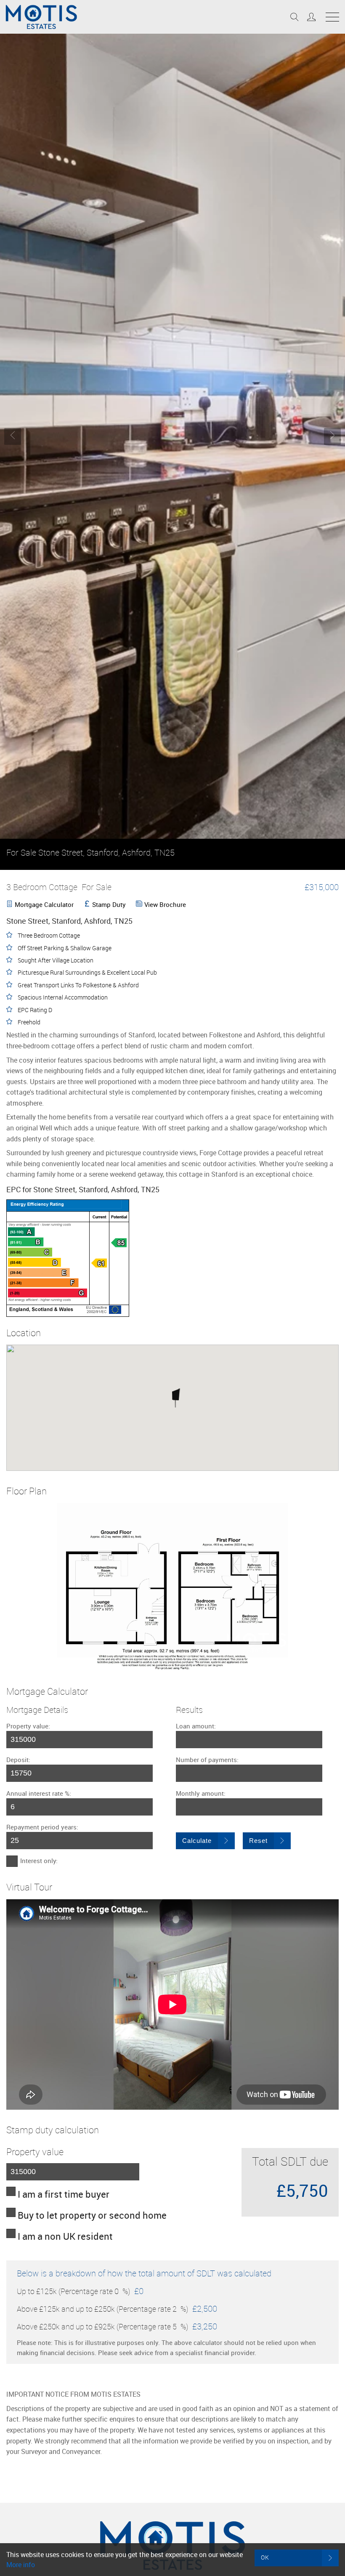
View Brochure (165, 904)
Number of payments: (207, 1760)
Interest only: (39, 1861)
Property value (35, 2152)
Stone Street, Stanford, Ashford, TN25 (90, 852)
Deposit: (18, 1760)
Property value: (28, 1726)
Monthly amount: (201, 1793)
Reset (258, 1841)
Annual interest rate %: (39, 1793)
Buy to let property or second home (92, 2215)
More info (21, 2565)
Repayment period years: (42, 1827)
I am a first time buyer (64, 2194)
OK (265, 2557)
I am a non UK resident (65, 2236)
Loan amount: (196, 1726)
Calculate (197, 1841)
